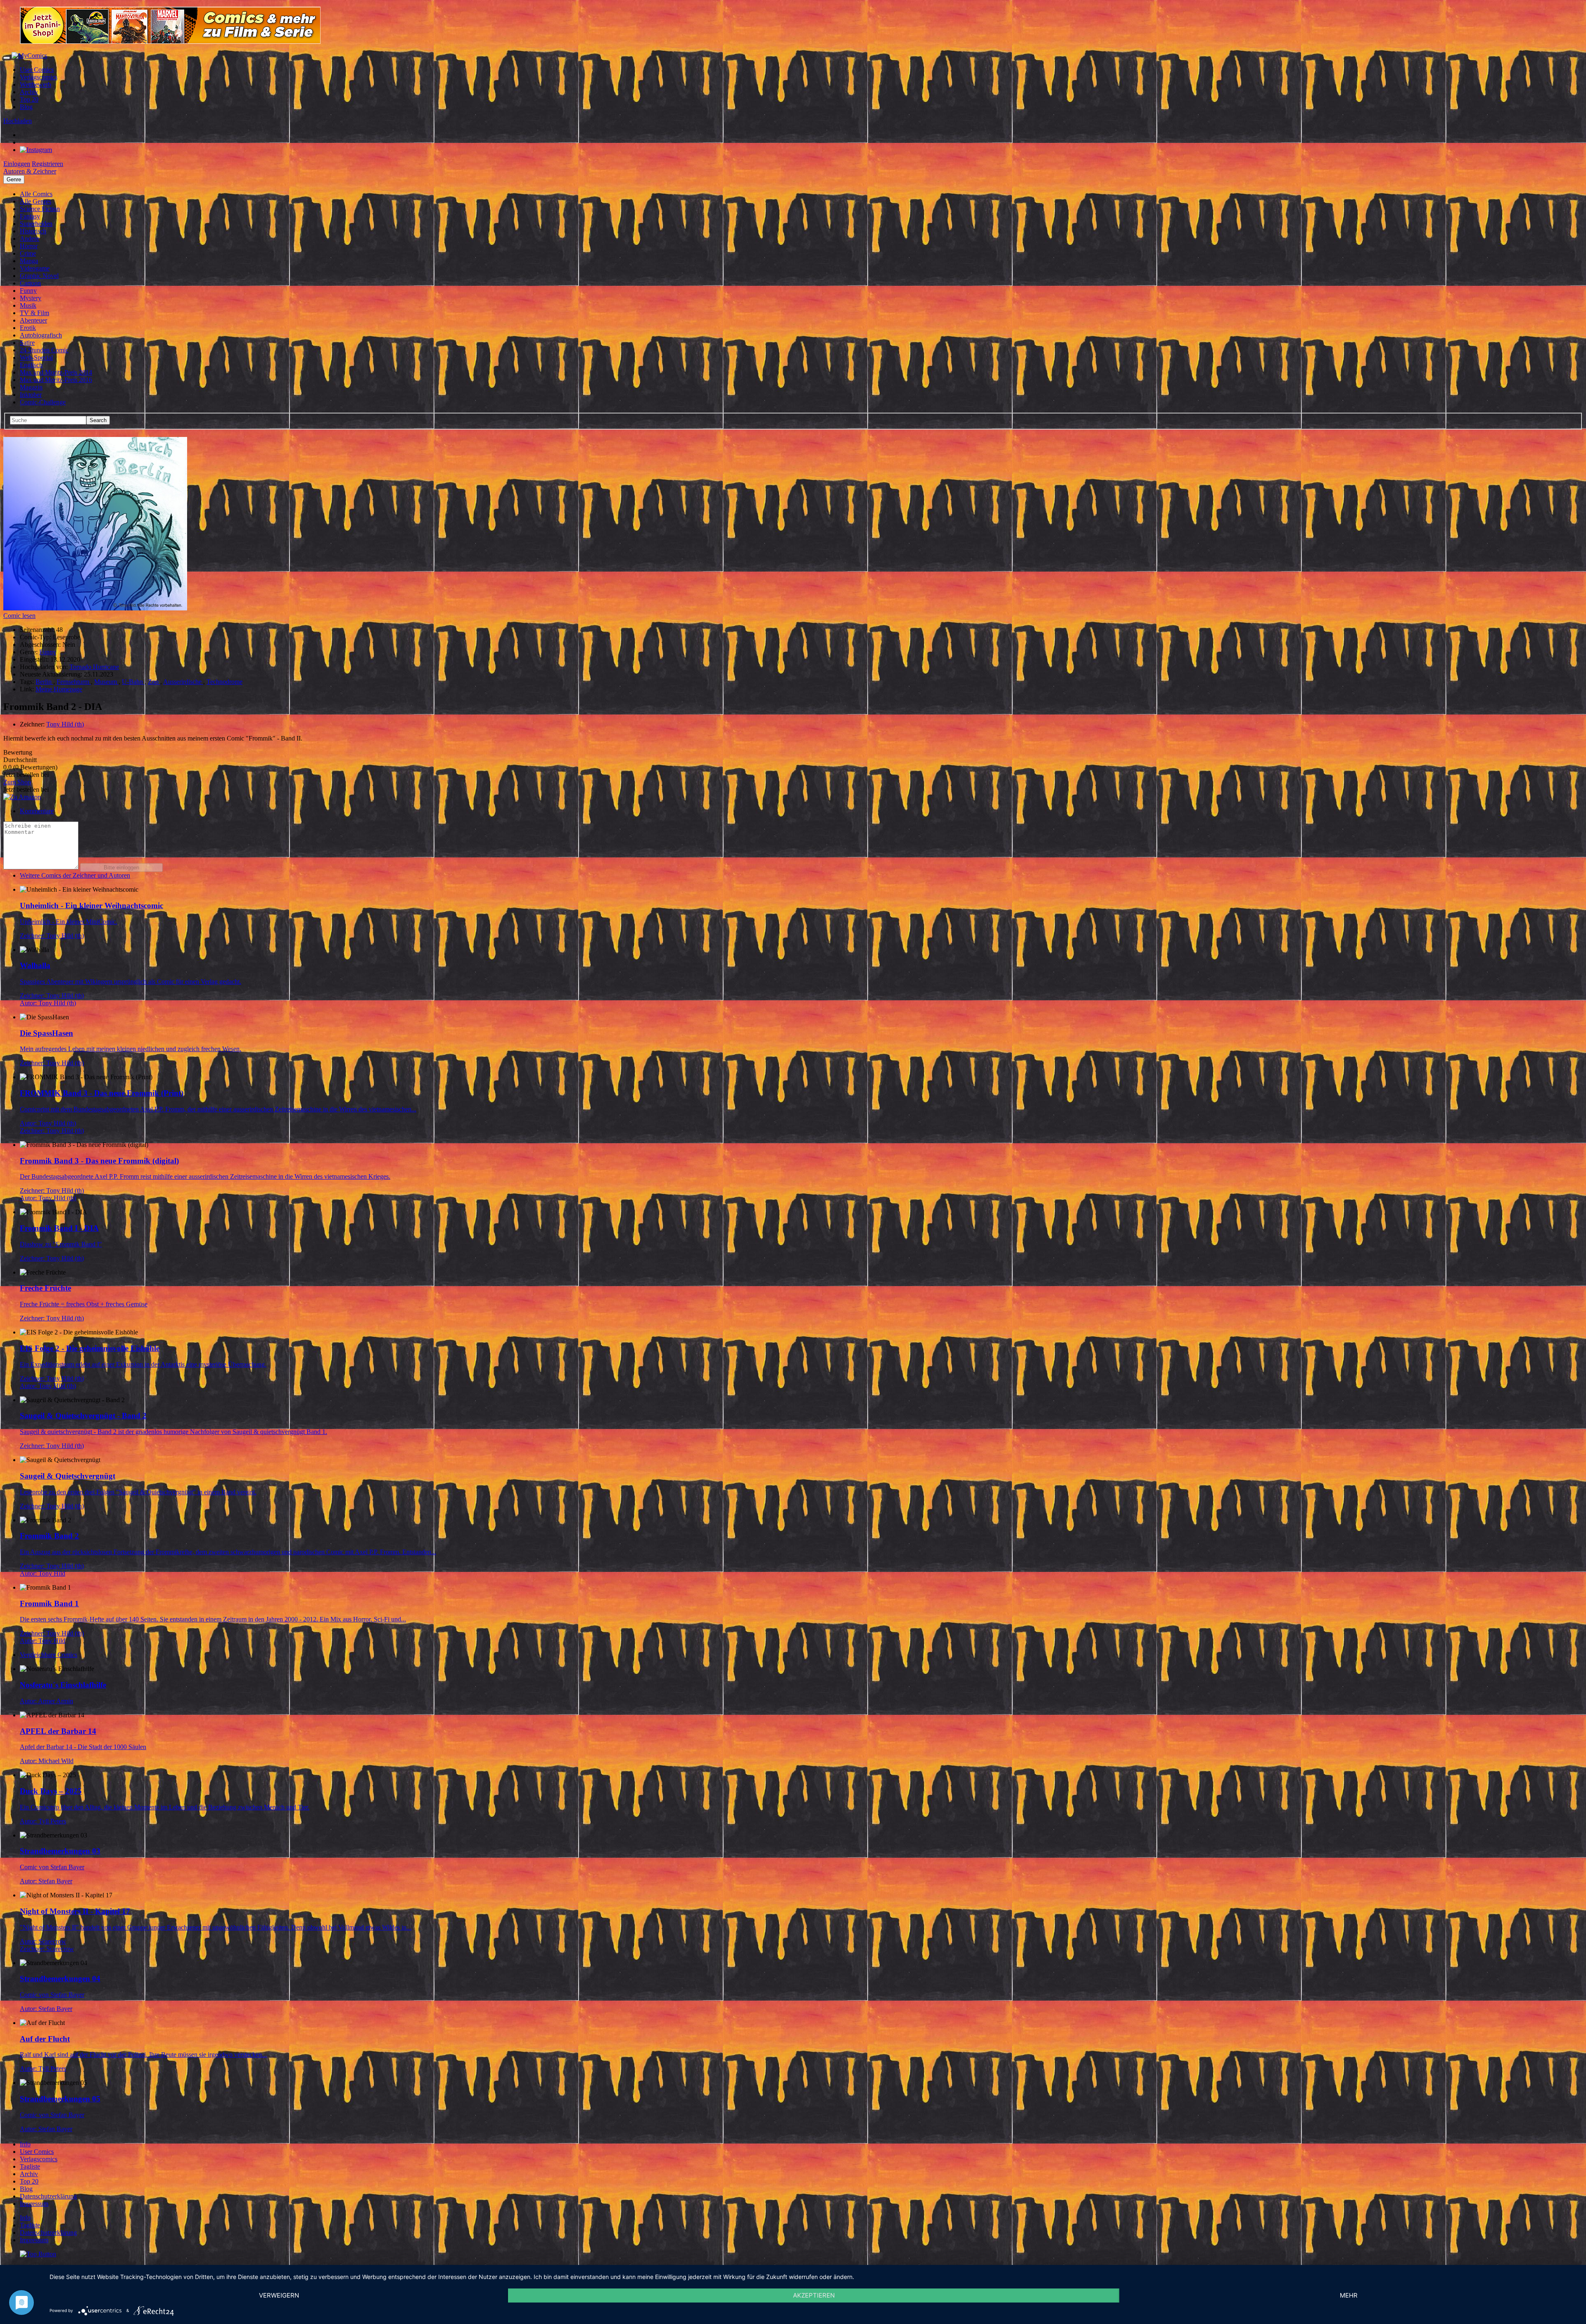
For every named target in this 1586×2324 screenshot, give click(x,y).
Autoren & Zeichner (30, 171)
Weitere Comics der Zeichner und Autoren (75, 875)
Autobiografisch (41, 335)
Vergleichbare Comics (49, 1655)
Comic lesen (19, 616)
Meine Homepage (59, 689)
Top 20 (29, 99)
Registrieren (47, 164)
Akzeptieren (814, 2295)
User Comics (37, 70)
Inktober (31, 395)
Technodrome (224, 682)
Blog (26, 107)
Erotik (28, 328)
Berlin (44, 682)
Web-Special (36, 357)
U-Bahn (133, 682)
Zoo (154, 682)
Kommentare (37, 811)
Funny (28, 291)
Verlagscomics (39, 77)
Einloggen (17, 164)
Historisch (33, 231)
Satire (27, 343)
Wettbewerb (36, 84)
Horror (29, 246)
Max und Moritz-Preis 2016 (56, 380)
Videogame (35, 268)
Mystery (31, 298)
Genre (14, 179)
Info (25, 2144)
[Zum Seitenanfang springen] (38, 2254)
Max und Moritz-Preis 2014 (56, 372)
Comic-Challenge (43, 402)
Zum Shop (17, 782)
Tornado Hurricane (94, 667)
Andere (30, 239)
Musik (28, 305)
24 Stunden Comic (44, 350)
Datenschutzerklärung (48, 2196)
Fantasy (30, 216)
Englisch (31, 365)
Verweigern (279, 2295)
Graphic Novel (39, 276)
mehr (1349, 2295)
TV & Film (34, 313)
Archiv (29, 92)
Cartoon (30, 283)
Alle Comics (36, 194)
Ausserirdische (183, 682)
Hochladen (18, 121)
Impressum (34, 2204)
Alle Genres (36, 201)
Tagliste (30, 2166)
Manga (29, 261)
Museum (106, 682)
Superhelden (36, 224)
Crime (28, 253)
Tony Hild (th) (65, 724)
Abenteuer (33, 320)
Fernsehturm (74, 682)
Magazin (31, 387)
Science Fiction (40, 209)
